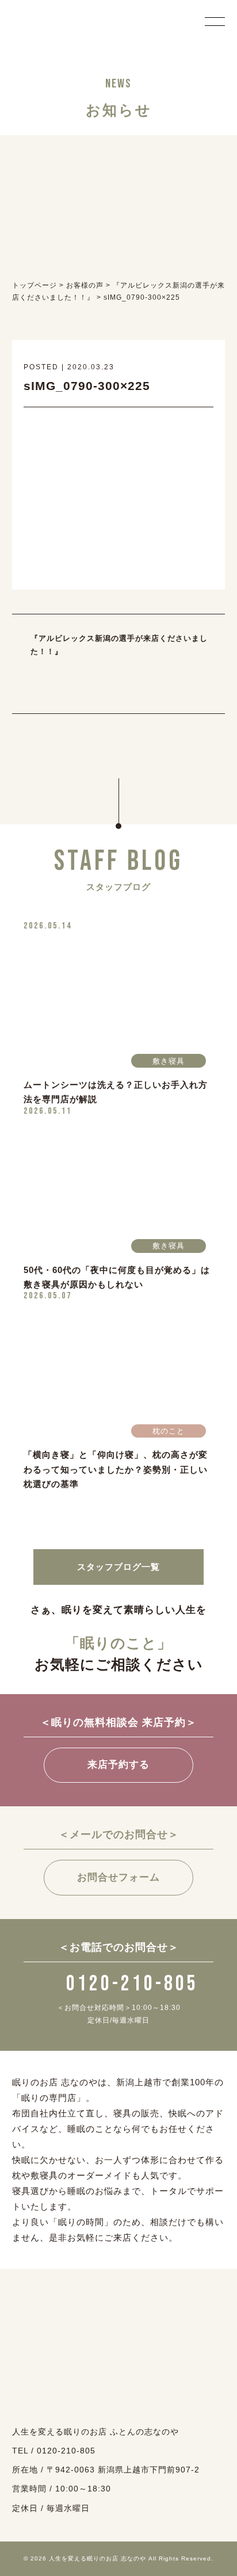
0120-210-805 (132, 1984)
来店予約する (118, 1765)
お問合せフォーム (118, 1877)
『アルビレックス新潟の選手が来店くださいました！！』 (119, 645)
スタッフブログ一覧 (118, 1567)
